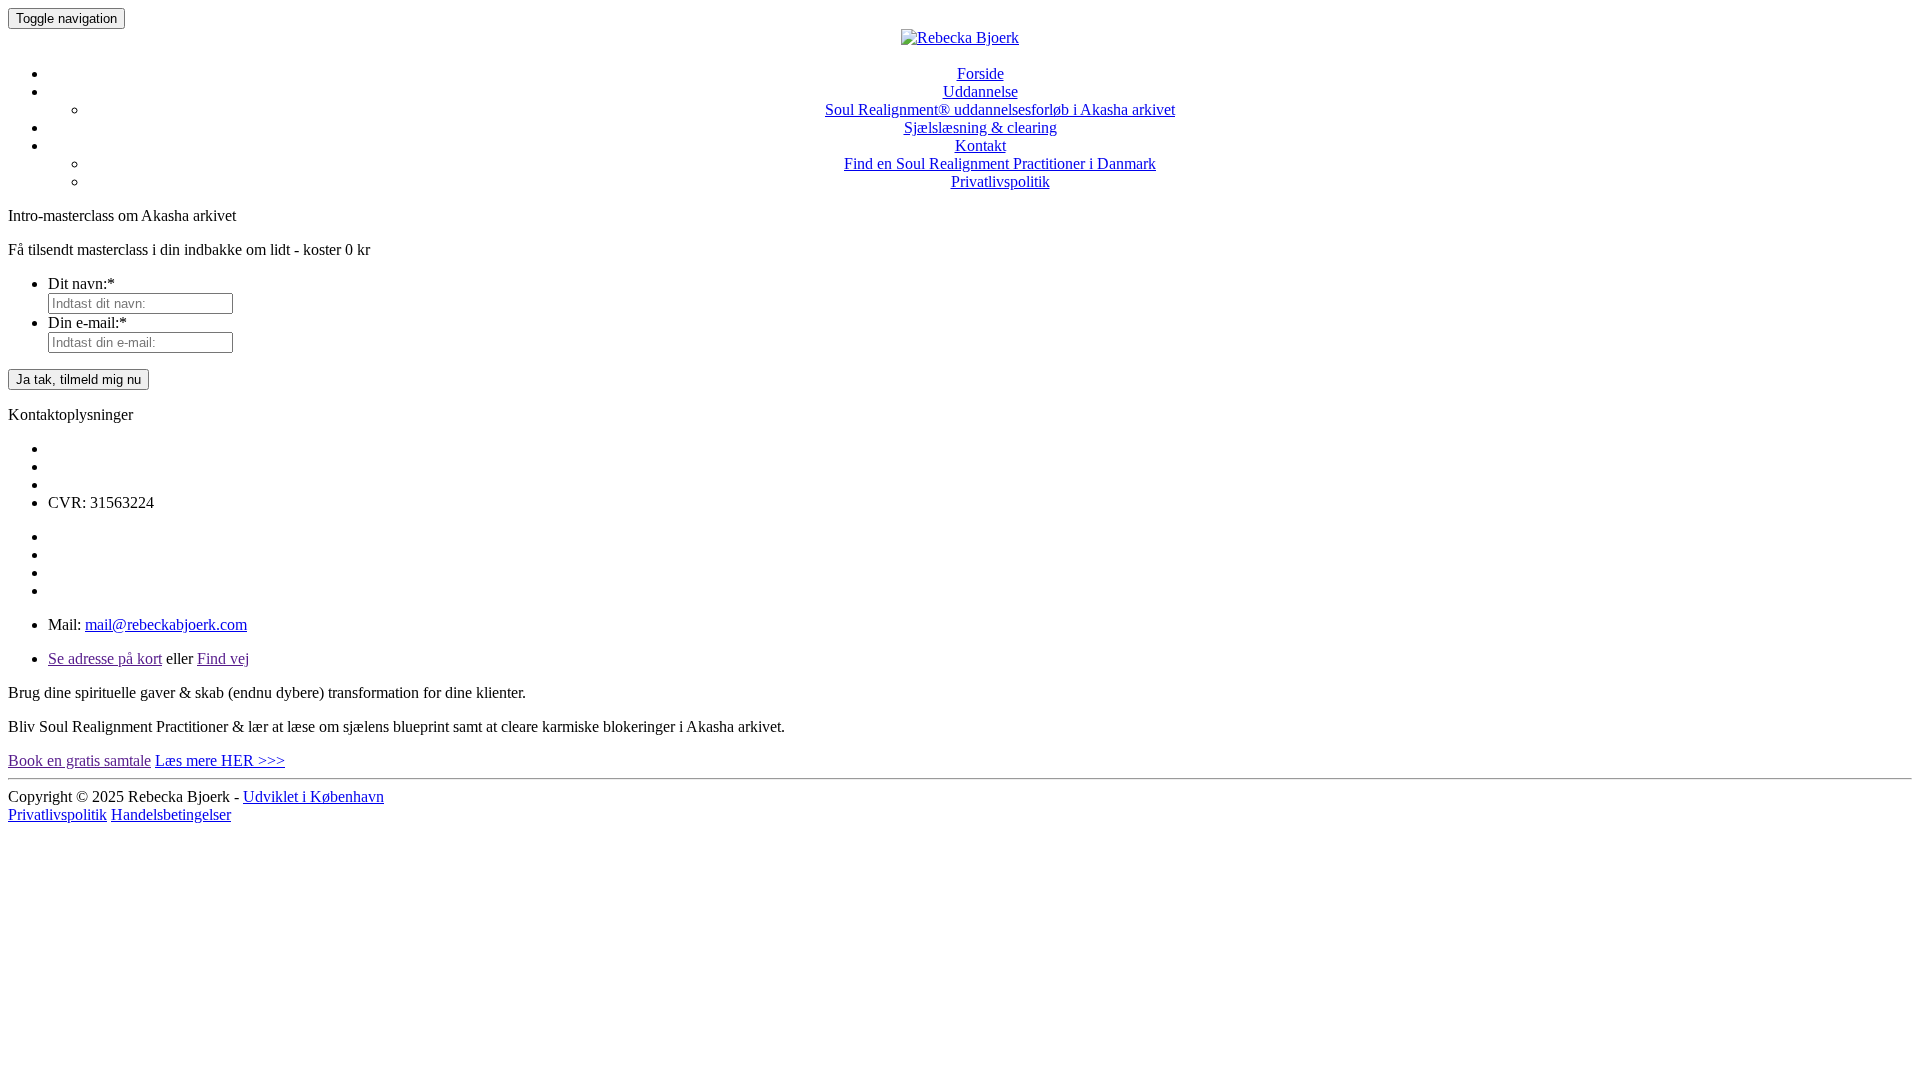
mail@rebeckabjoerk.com (166, 624)
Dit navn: (81, 283)
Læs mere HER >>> (220, 760)
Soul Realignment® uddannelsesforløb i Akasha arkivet (1000, 109)
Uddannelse (980, 91)
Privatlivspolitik (1000, 181)
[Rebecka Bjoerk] (960, 39)
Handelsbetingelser (171, 814)
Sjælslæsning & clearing (980, 127)
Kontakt (980, 145)
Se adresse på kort (105, 658)
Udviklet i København (313, 796)
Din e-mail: (87, 322)
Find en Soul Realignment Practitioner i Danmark (1000, 163)
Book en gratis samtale (79, 760)
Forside (980, 73)
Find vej (223, 658)
